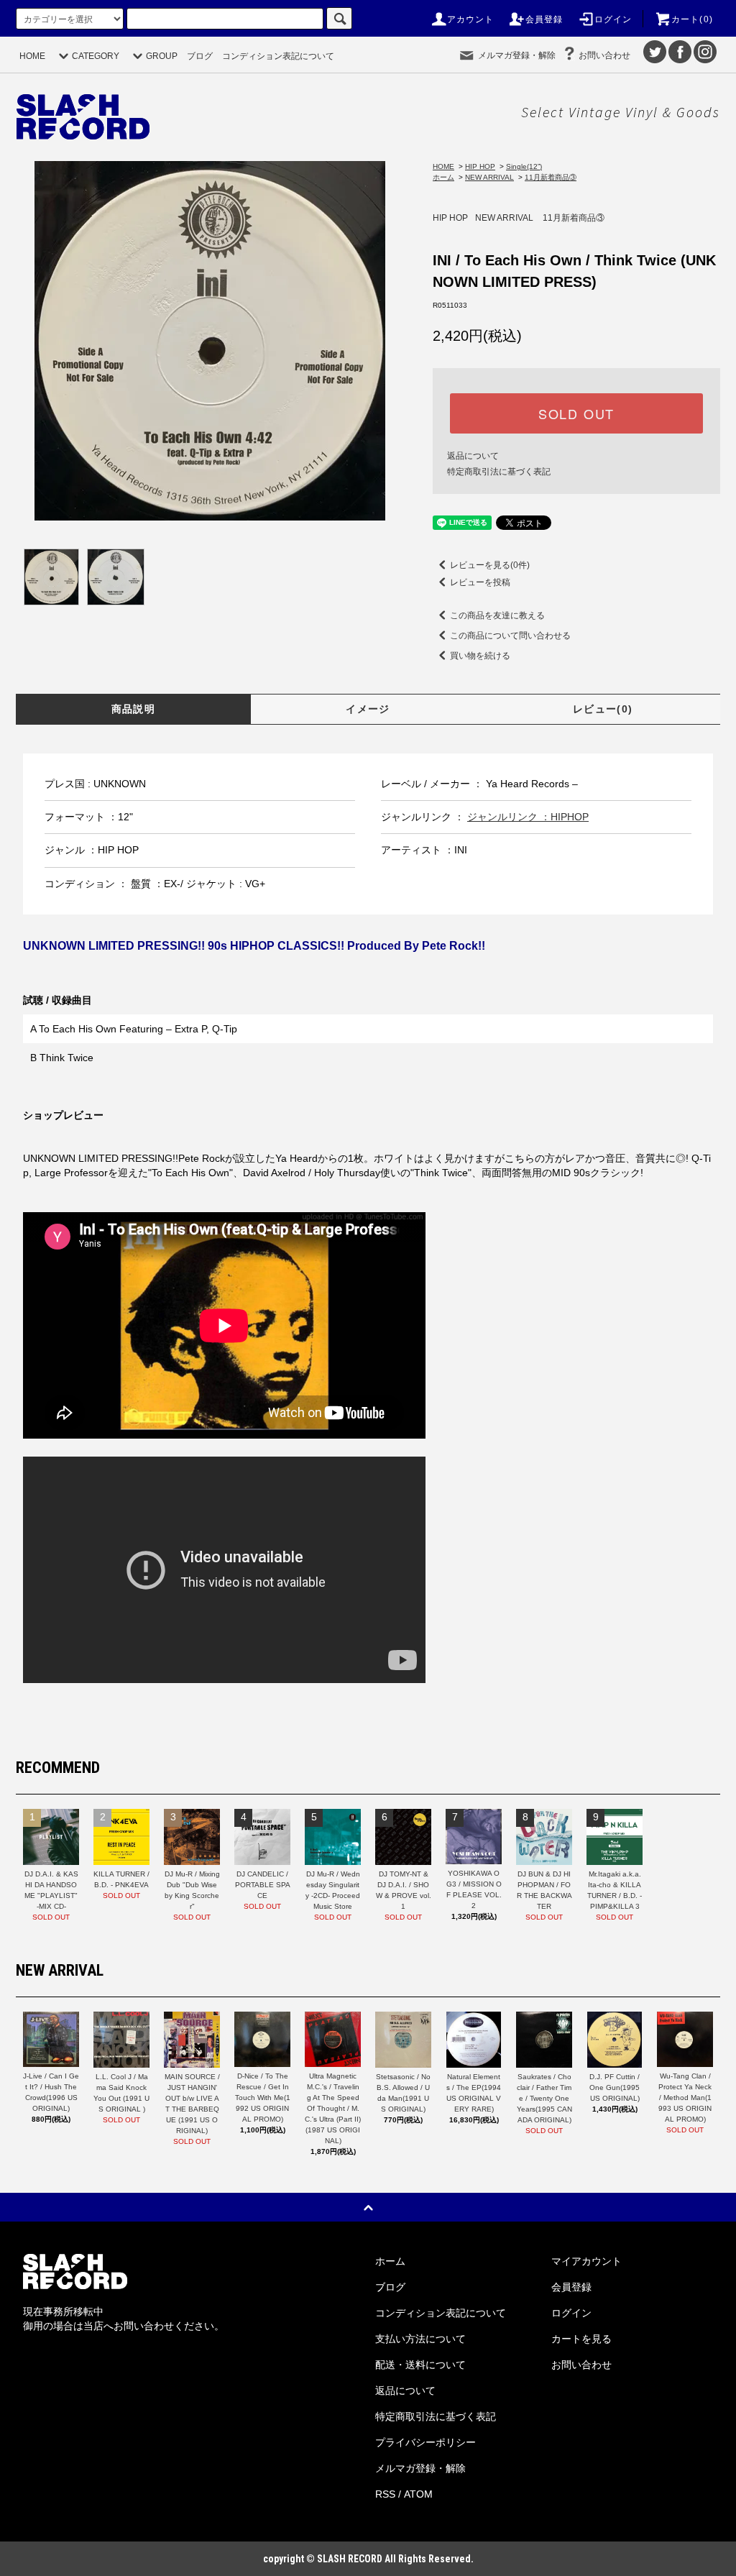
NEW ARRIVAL (489, 177)
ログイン (613, 19)
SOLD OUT (576, 413)
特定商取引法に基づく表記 (499, 472)
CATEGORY (96, 56)
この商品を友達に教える (497, 615)
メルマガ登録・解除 (517, 55)
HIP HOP (480, 166)
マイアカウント (586, 2261)
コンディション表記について (278, 56)
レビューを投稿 (480, 582)
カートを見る (581, 2339)
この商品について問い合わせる (510, 636)
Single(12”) (524, 166)
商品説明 (134, 709)
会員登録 (544, 19)
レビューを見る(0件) (490, 565)
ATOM (418, 2494)
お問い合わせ (604, 55)
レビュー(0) (603, 709)
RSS (385, 2494)
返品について (473, 456)
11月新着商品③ (551, 177)
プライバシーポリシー (425, 2442)
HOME (32, 56)
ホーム (443, 177)
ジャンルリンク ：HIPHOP (528, 817)
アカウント (471, 19)
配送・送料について (420, 2365)
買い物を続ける (480, 656)
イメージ (368, 709)
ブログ (200, 56)
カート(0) (692, 19)
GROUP (162, 56)
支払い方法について (420, 2339)
